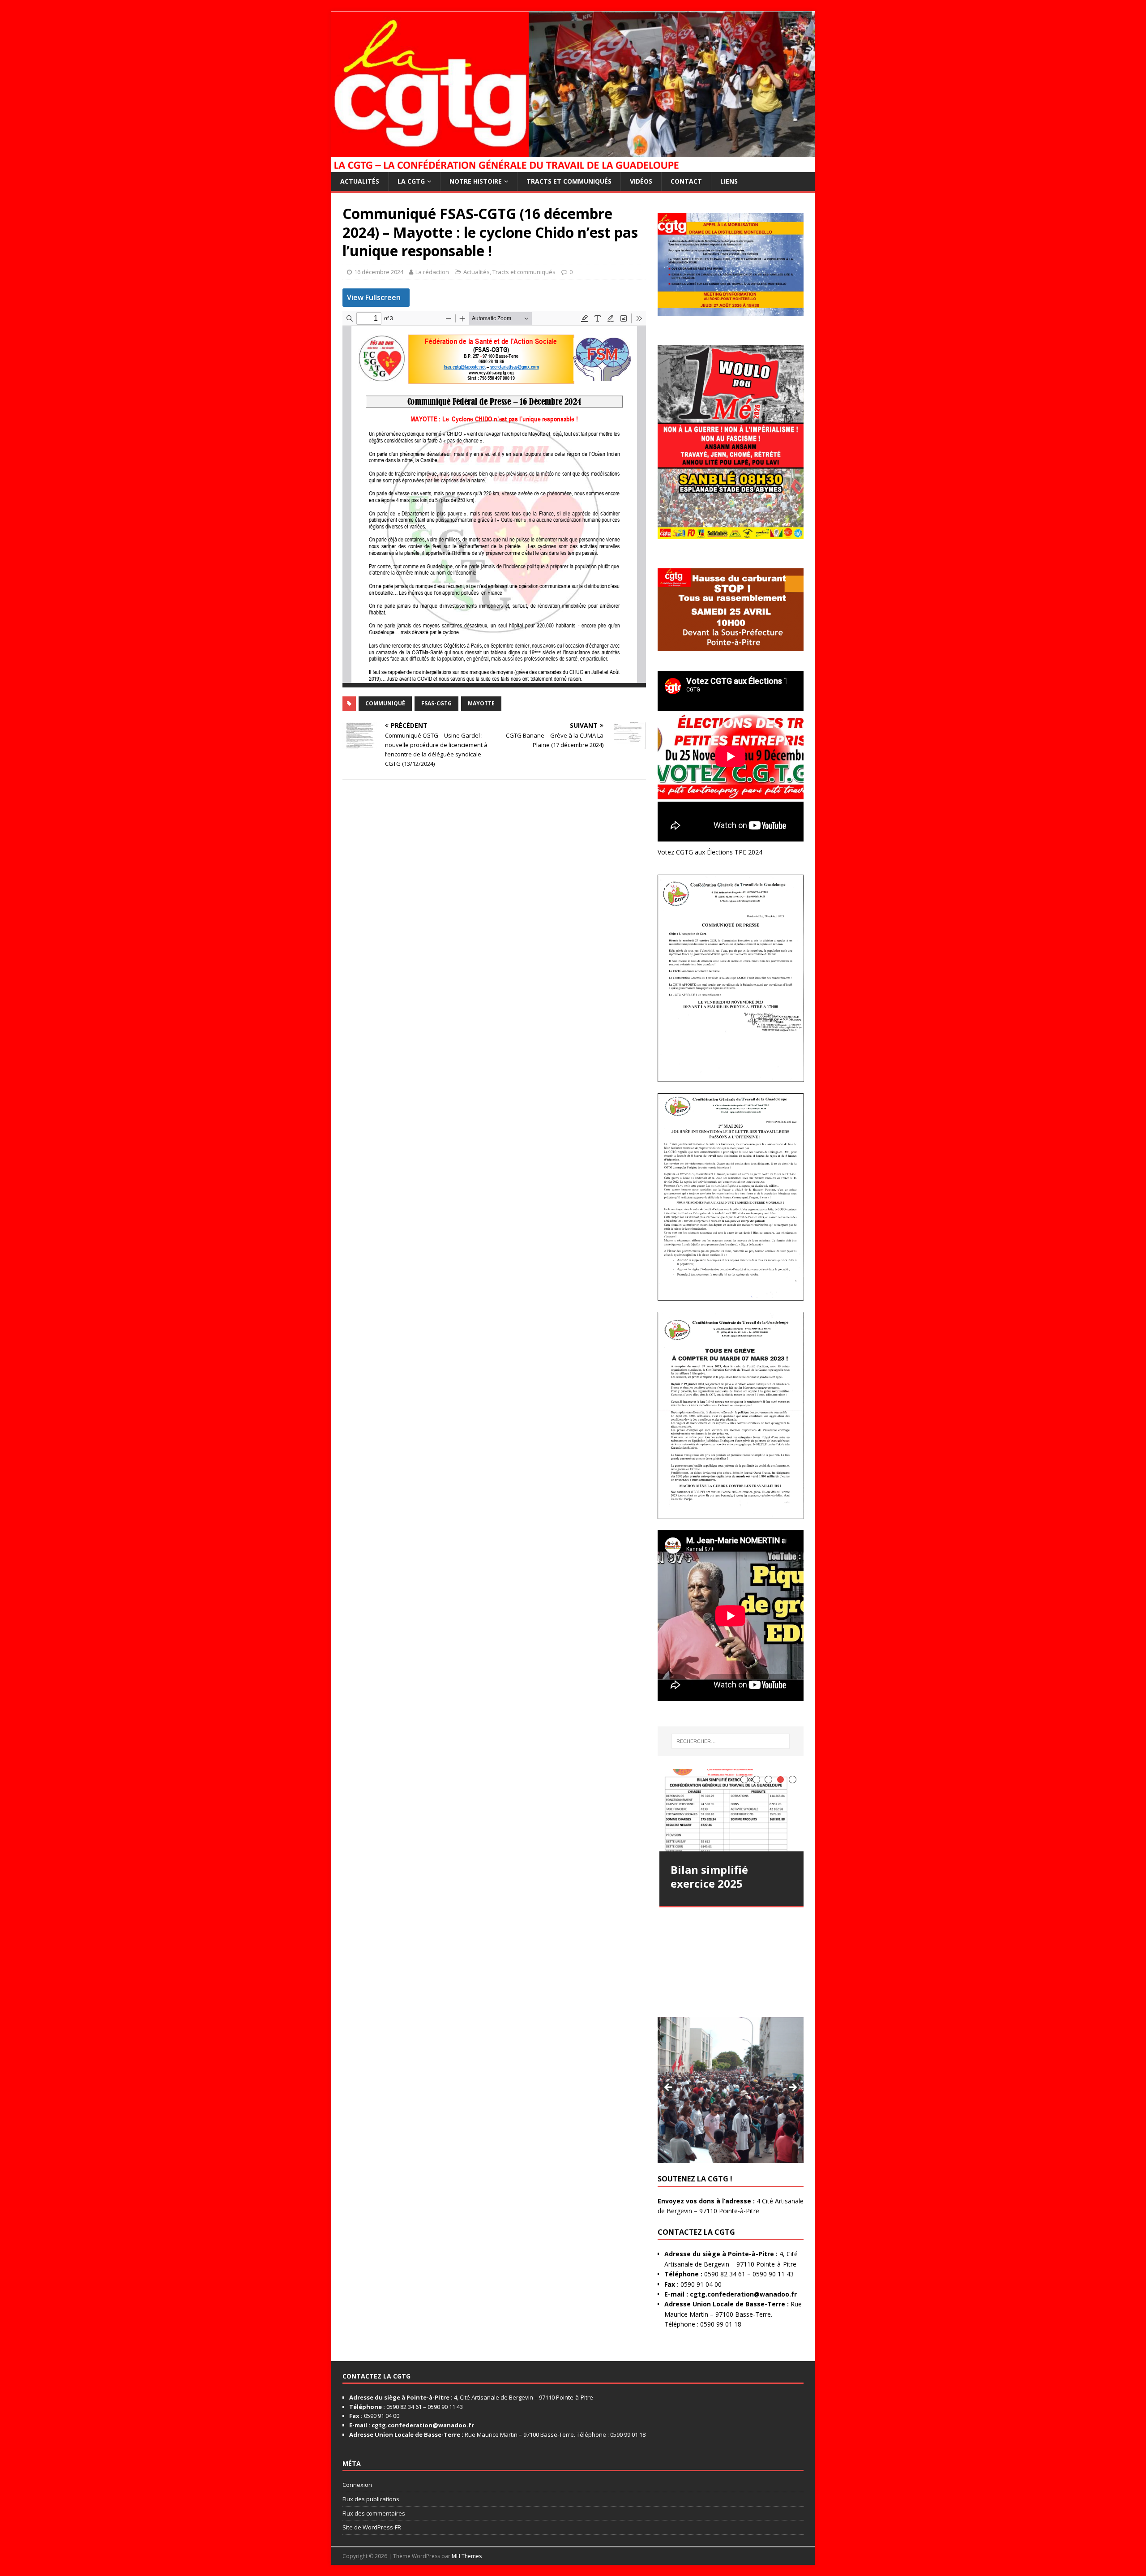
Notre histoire (476, 181)
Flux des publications (371, 2499)
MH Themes (467, 2556)
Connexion (357, 2485)
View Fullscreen (374, 297)
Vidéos (641, 181)
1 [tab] (744, 1780)
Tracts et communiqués (569, 181)
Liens (729, 181)
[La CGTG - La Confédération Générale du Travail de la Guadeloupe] (573, 166)
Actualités (360, 181)
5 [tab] (793, 1780)
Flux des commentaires (374, 2513)
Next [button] (792, 2088)
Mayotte (481, 703)
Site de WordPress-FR (372, 2527)
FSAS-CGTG (436, 703)
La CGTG (411, 181)
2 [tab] (756, 1780)
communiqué (385, 703)
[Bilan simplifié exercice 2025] (732, 1810)
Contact (686, 181)
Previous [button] (669, 2088)
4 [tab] (780, 1780)
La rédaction (432, 272)
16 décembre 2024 (379, 272)
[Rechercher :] (731, 1741)
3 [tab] (768, 1780)
